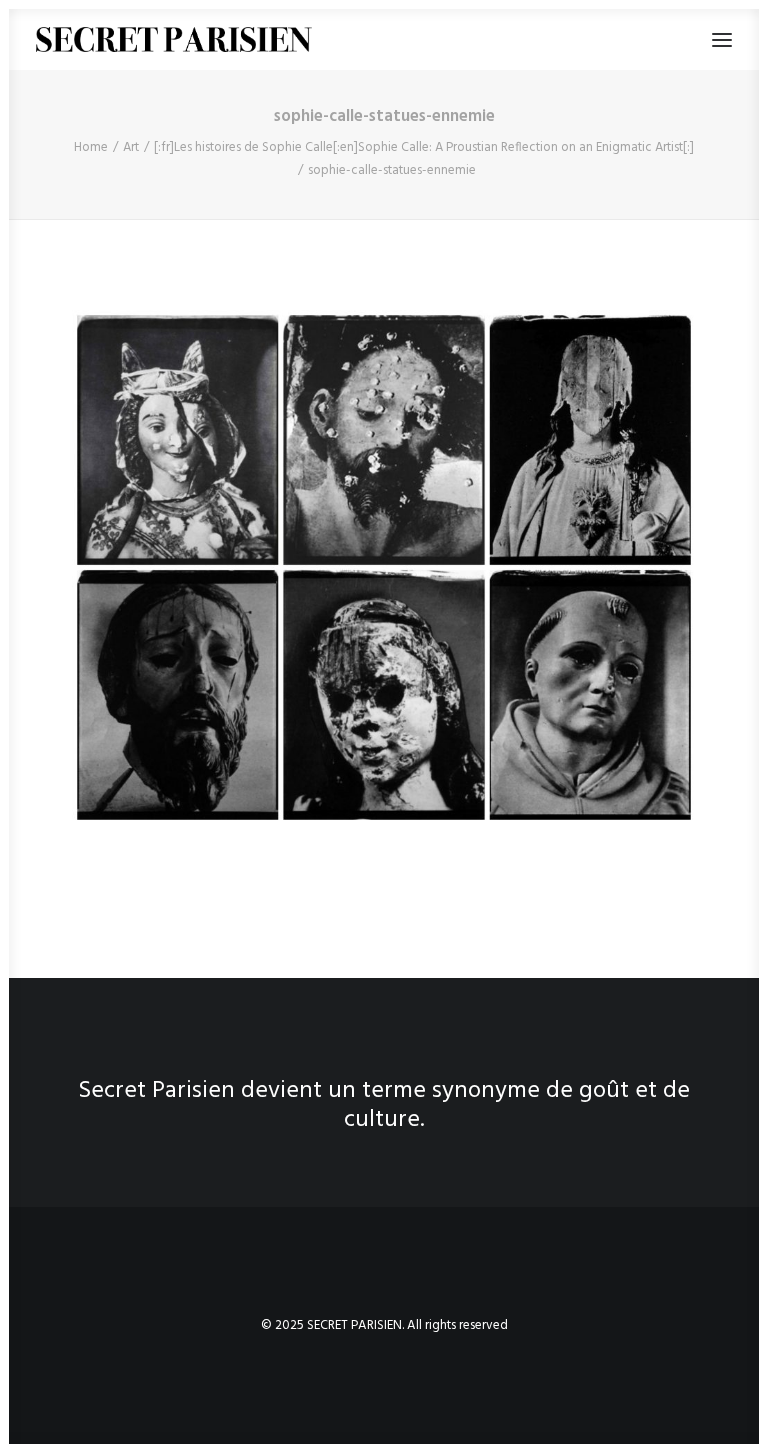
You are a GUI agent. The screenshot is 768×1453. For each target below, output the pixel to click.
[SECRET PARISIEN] (174, 39)
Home (91, 147)
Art (131, 147)
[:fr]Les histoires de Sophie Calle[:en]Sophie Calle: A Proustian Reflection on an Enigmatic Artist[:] (424, 147)
